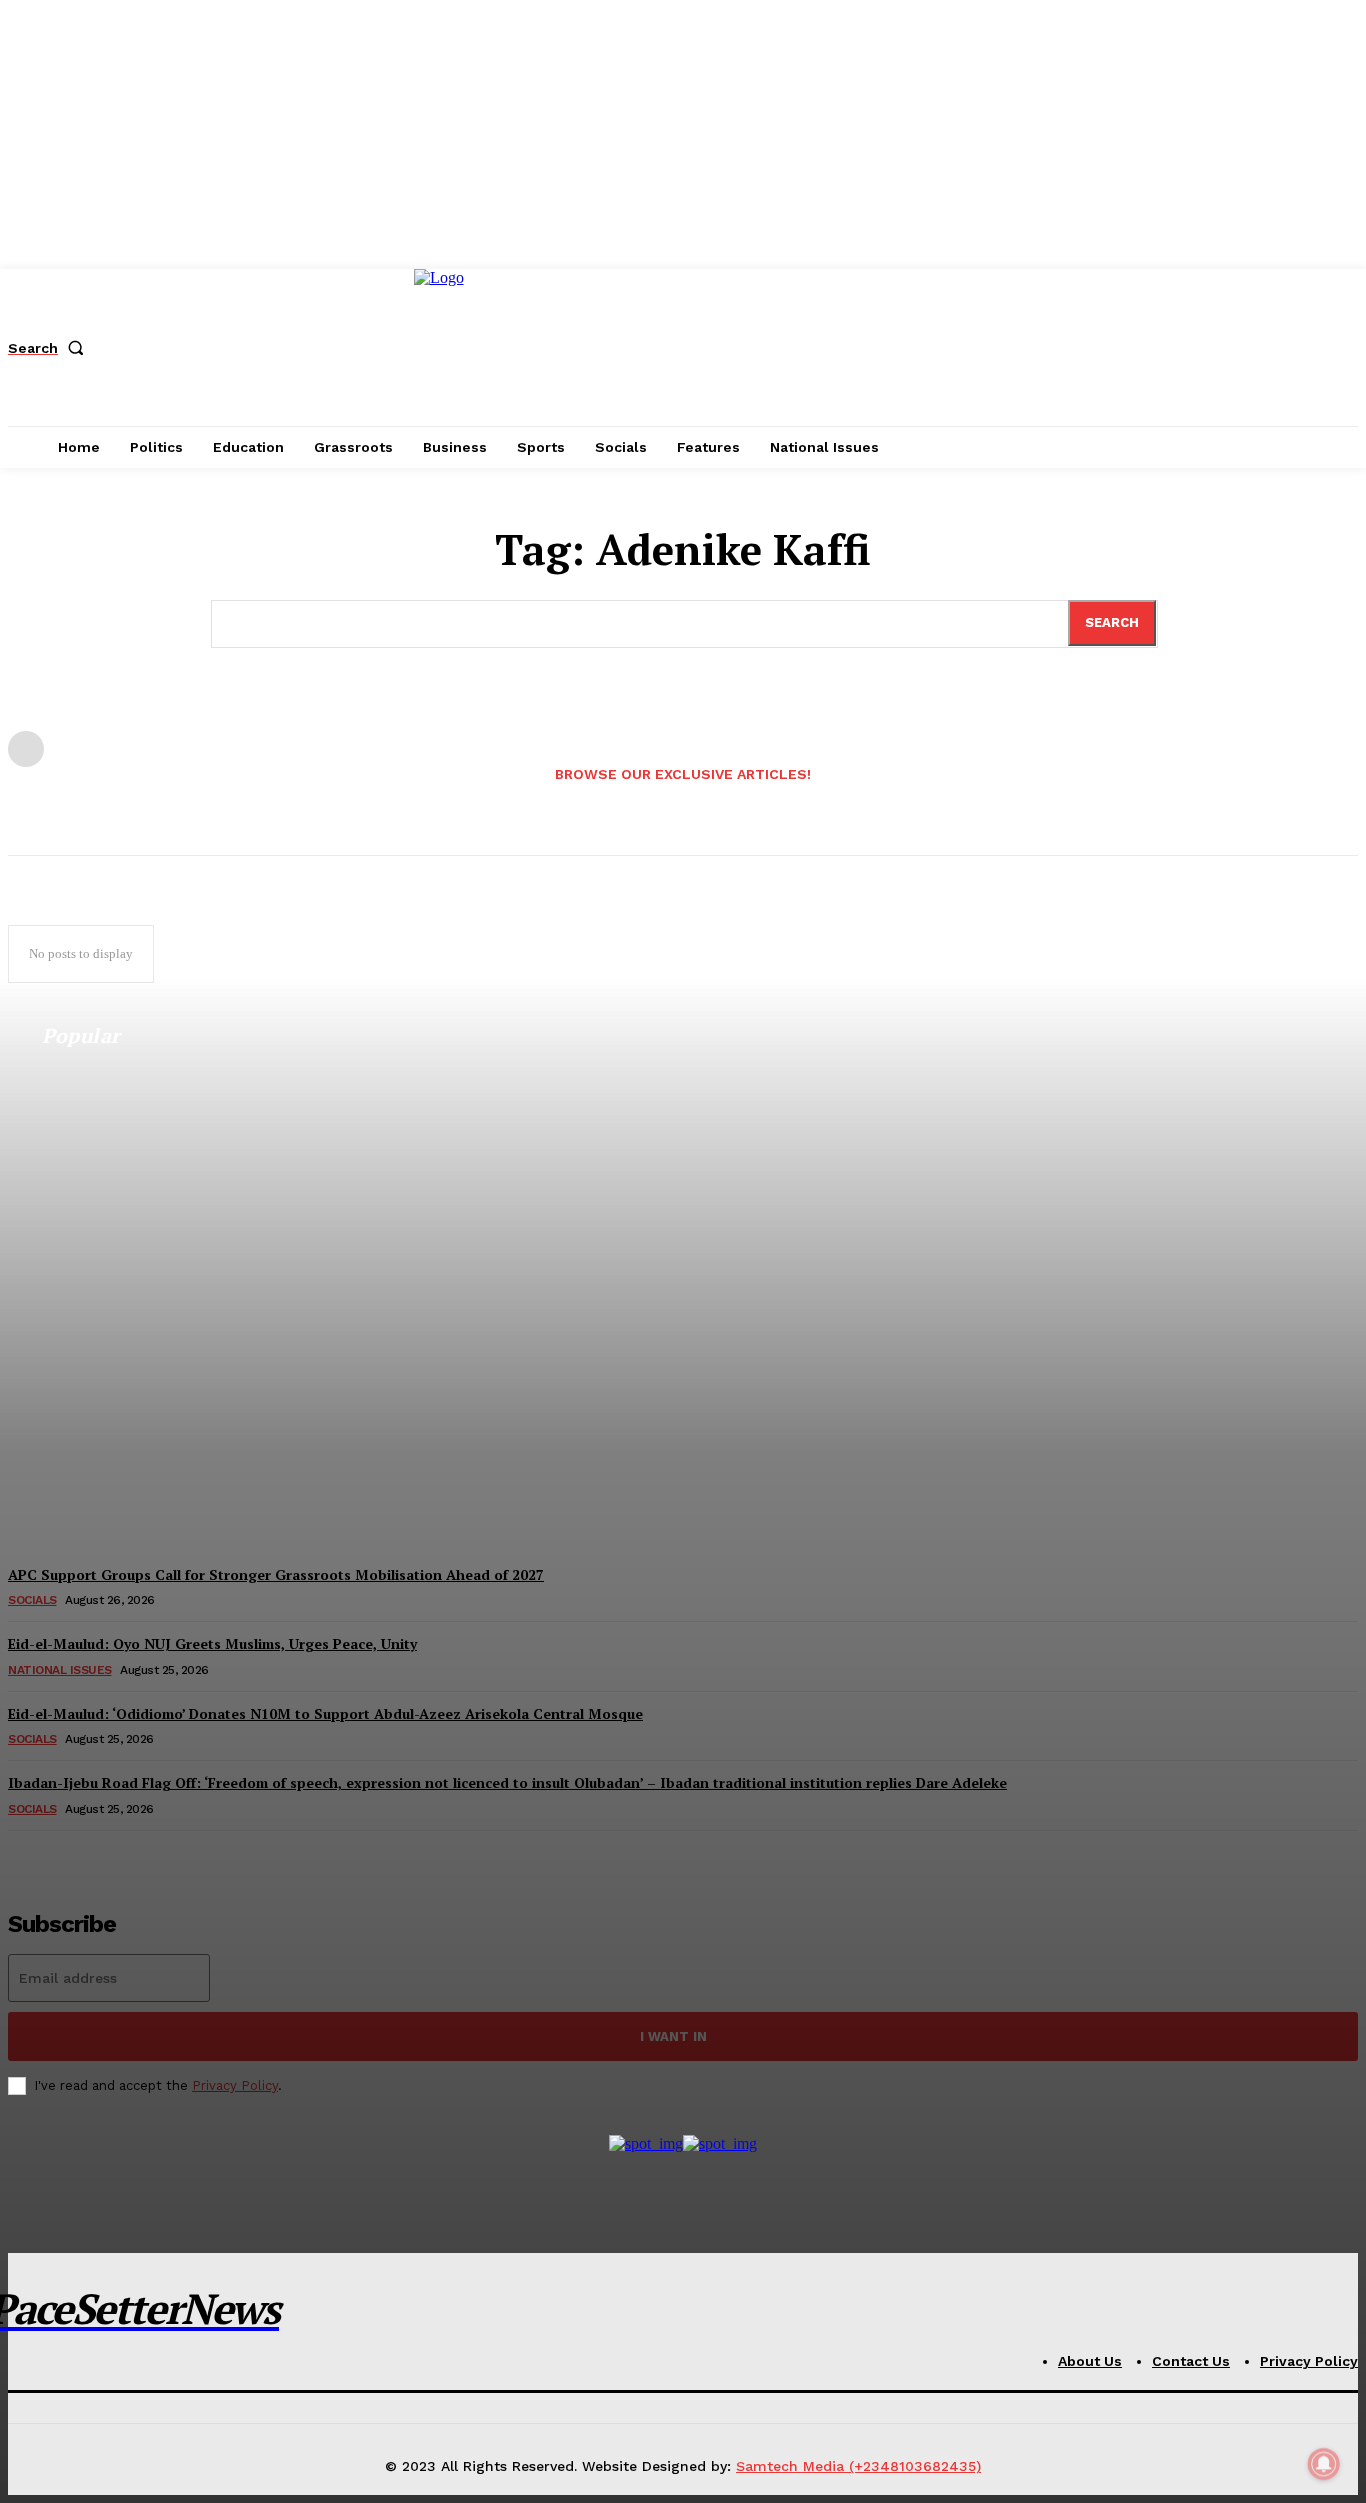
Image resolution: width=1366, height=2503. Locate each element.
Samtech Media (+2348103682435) (858, 2466)
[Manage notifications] (1324, 2464)
